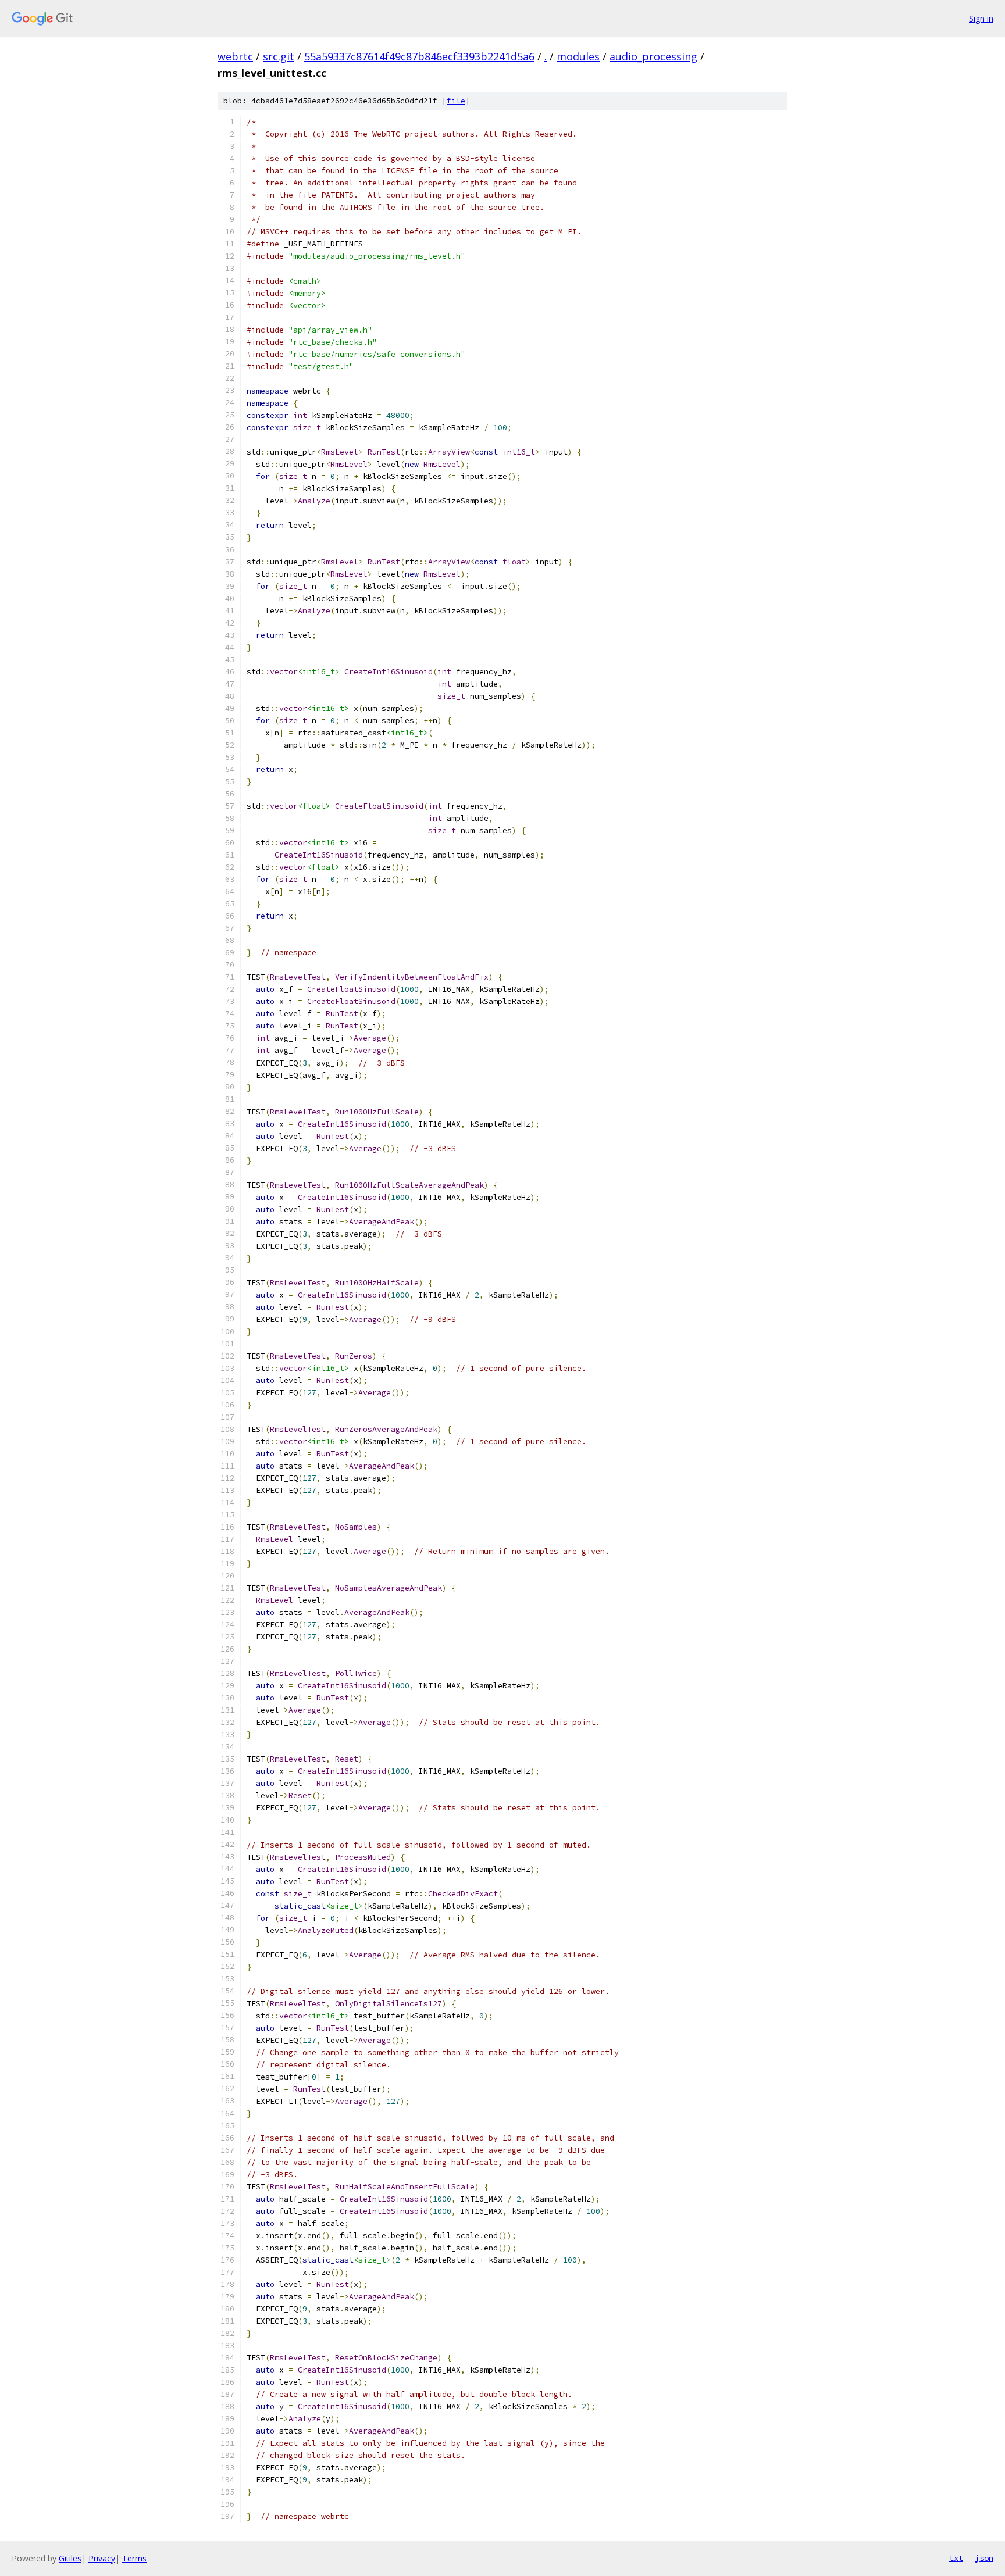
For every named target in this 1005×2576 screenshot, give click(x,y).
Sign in (981, 18)
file (456, 101)
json (984, 2558)
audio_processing (653, 56)
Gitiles (70, 2558)
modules (578, 56)
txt (956, 2558)
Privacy (102, 2558)
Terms (134, 2558)
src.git (279, 56)
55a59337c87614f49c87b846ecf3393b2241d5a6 (419, 56)
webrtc (235, 56)
